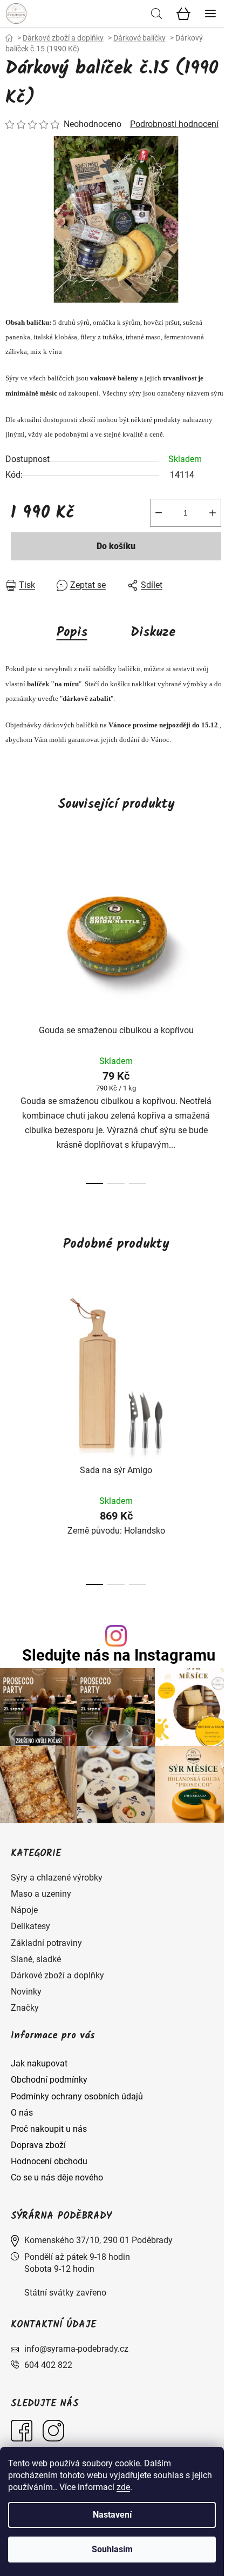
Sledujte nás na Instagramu (119, 1655)
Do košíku (116, 546)
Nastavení (112, 2515)
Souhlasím (112, 2549)
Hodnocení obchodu (49, 2161)
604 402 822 (48, 2365)
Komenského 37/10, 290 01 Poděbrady (98, 2240)
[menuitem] (57, 1878)
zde (123, 2487)
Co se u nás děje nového (57, 2177)
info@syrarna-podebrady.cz (76, 2349)
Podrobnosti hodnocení (174, 124)
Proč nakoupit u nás (49, 2129)
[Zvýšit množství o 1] (213, 513)
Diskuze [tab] (153, 633)
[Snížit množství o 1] (159, 513)
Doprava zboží (38, 2145)
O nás (22, 2113)
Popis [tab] (72, 633)
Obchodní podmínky (49, 2080)
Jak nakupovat (39, 2063)
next (221, 929)
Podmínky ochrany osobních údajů (77, 2096)
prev (11, 929)
